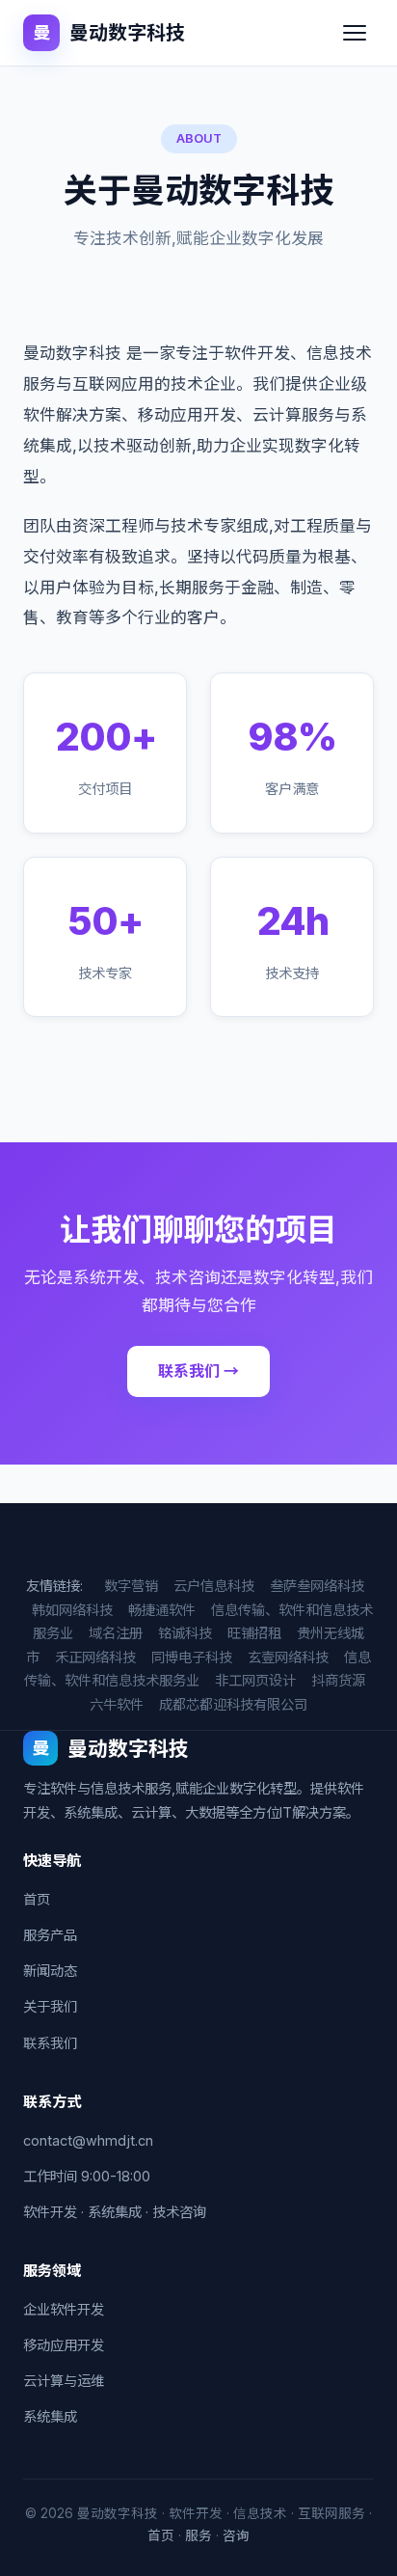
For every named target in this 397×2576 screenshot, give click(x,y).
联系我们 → (198, 1371)
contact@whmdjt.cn (88, 2140)
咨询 (236, 2535)
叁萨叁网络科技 (317, 1586)
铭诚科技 (185, 1633)
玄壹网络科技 (288, 1657)
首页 (37, 1899)
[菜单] (355, 33)
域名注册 (116, 1633)
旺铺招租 (254, 1633)
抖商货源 (338, 1680)
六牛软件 (117, 1704)
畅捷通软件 (162, 1610)
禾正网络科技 (95, 1657)
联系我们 (50, 2043)
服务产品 (50, 1935)
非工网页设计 (255, 1680)
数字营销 (131, 1586)
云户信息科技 (214, 1586)
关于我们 (50, 2006)
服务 (198, 2535)
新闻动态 (50, 1971)
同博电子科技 (192, 1657)
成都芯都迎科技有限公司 (233, 1704)
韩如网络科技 (72, 1610)
